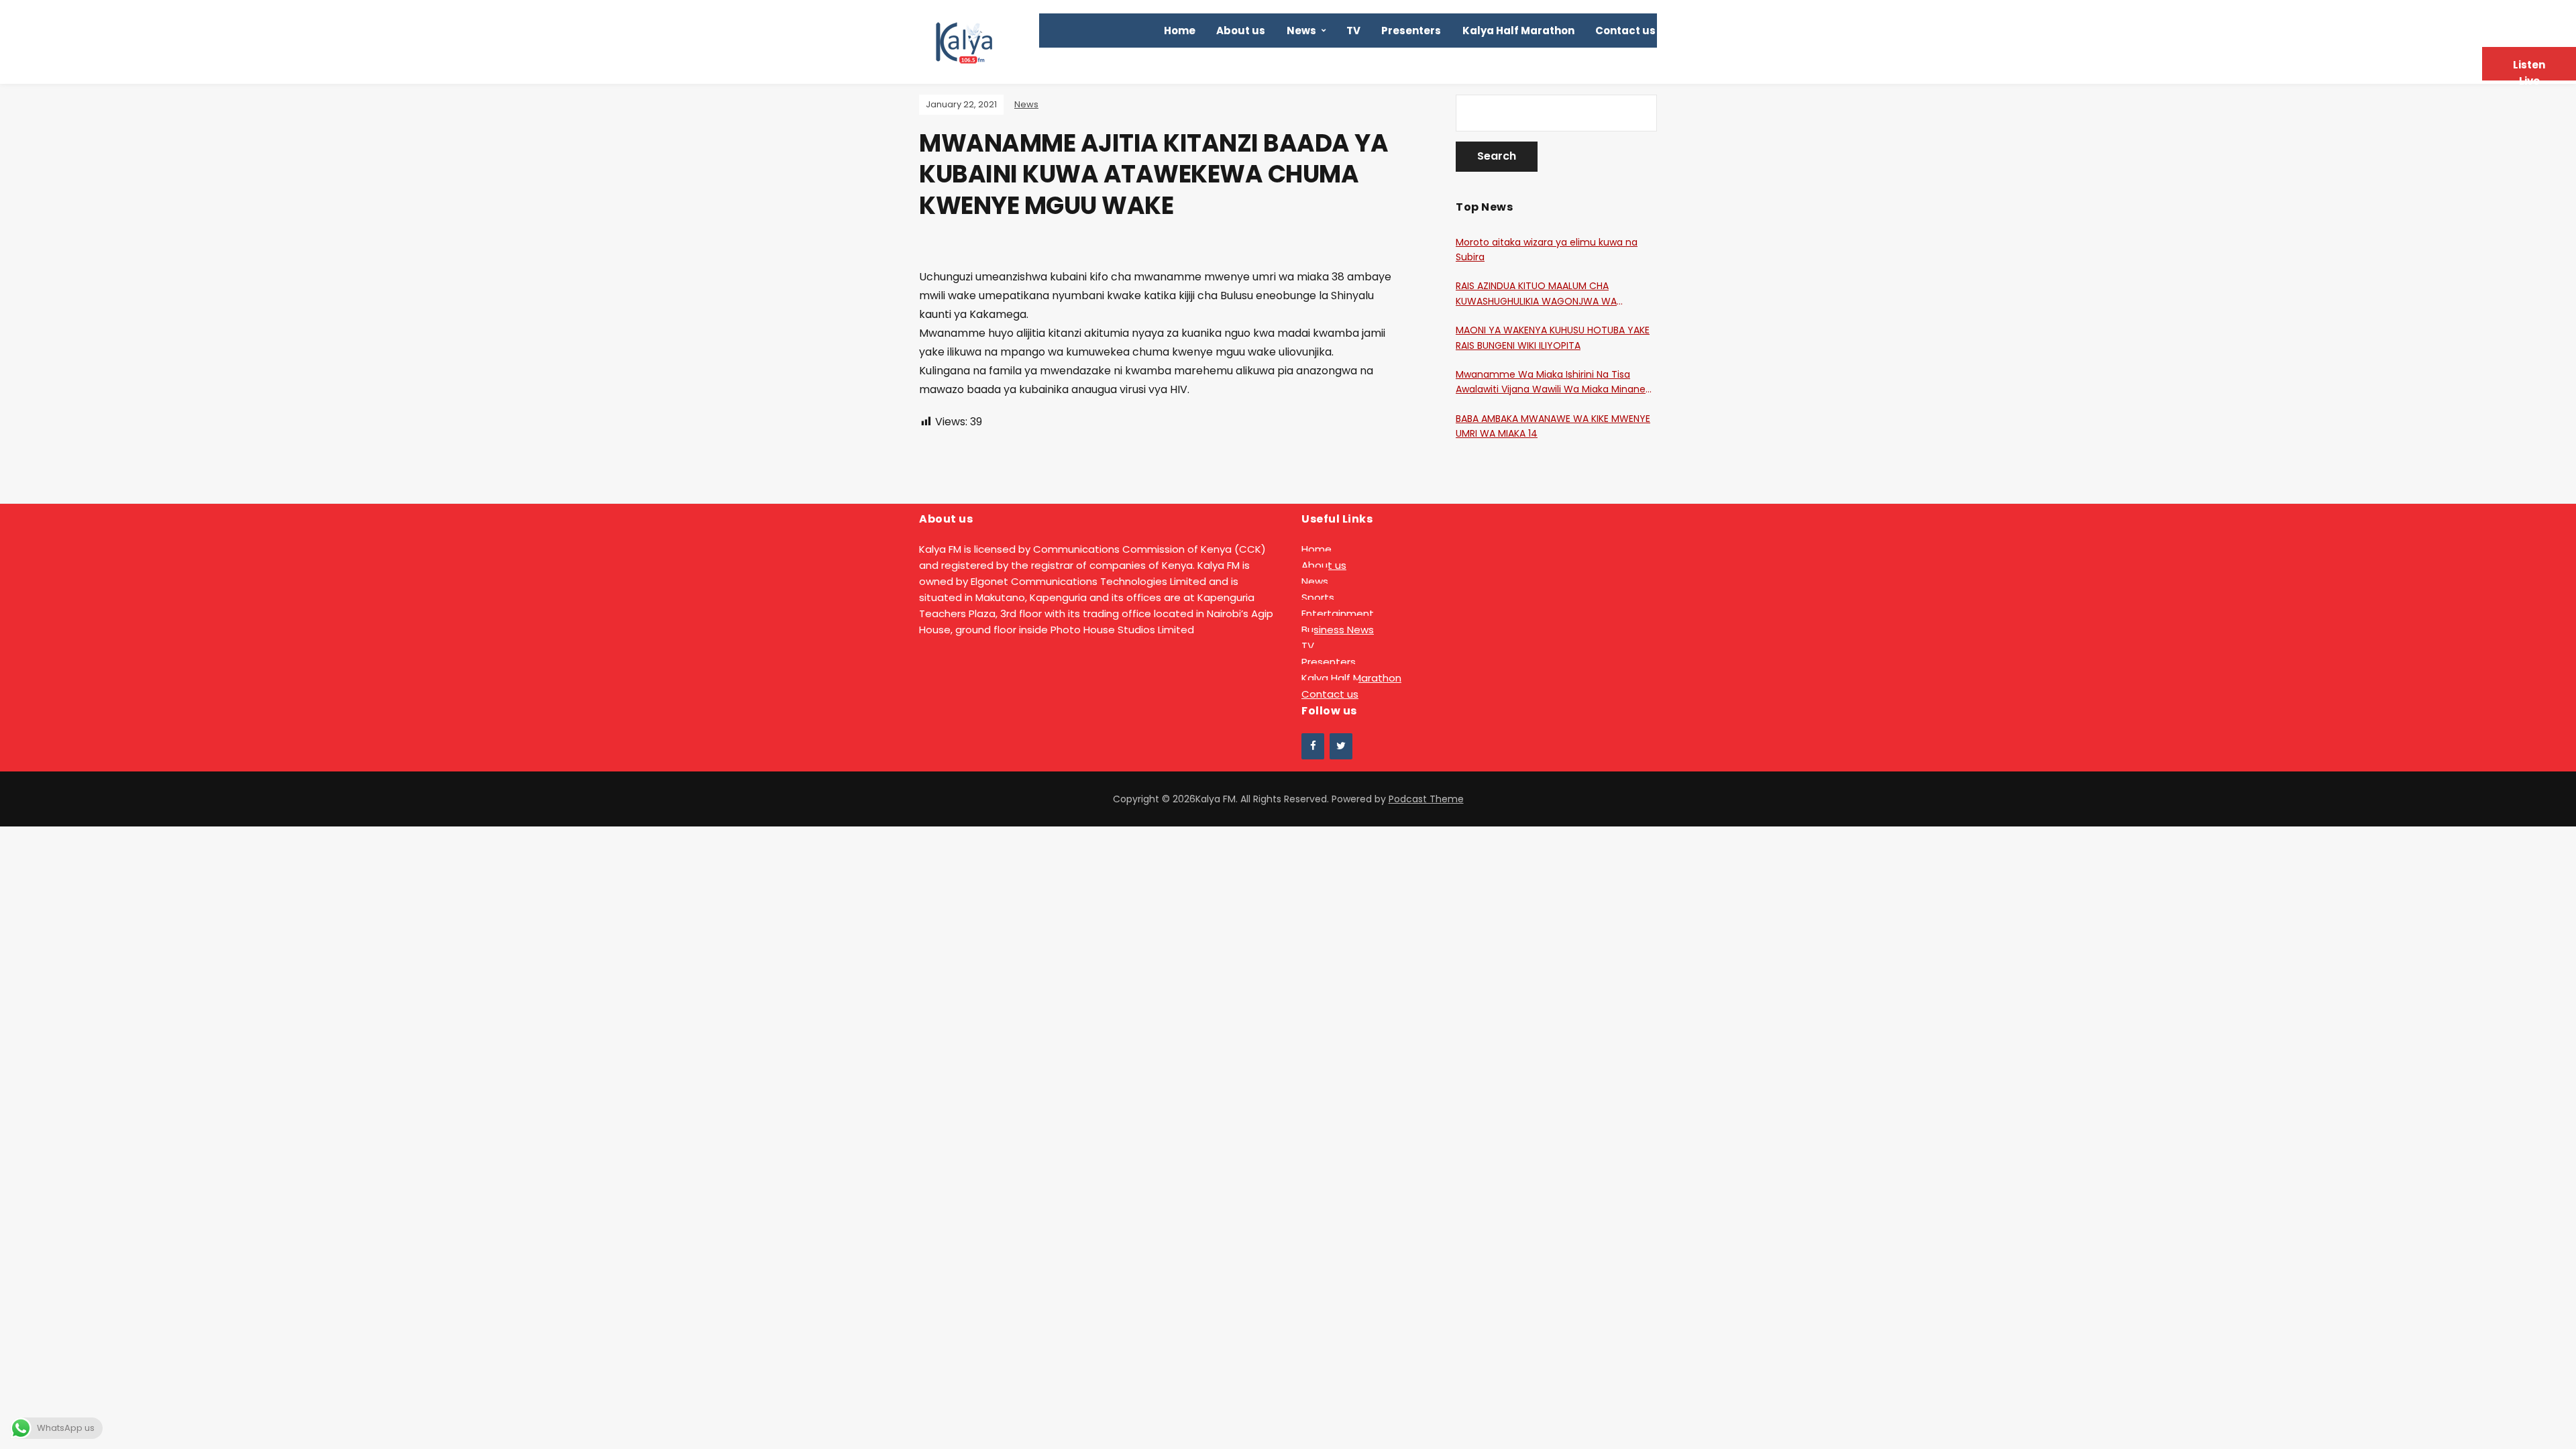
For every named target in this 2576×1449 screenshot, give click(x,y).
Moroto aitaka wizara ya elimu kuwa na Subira (1547, 250)
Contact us (1625, 31)
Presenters (1411, 31)
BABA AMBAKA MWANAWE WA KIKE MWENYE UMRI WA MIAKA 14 (1553, 426)
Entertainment (1338, 613)
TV (1353, 31)
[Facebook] (1313, 746)
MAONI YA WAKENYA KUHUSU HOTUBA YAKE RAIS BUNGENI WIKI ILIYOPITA (1553, 337)
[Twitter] (1341, 746)
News (1301, 31)
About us (1241, 31)
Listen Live (2529, 69)
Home (1180, 31)
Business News (1338, 630)
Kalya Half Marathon (1518, 31)
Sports (1318, 597)
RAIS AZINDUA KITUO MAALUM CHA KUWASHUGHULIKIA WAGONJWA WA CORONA (1536, 294)
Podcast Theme (1426, 799)
